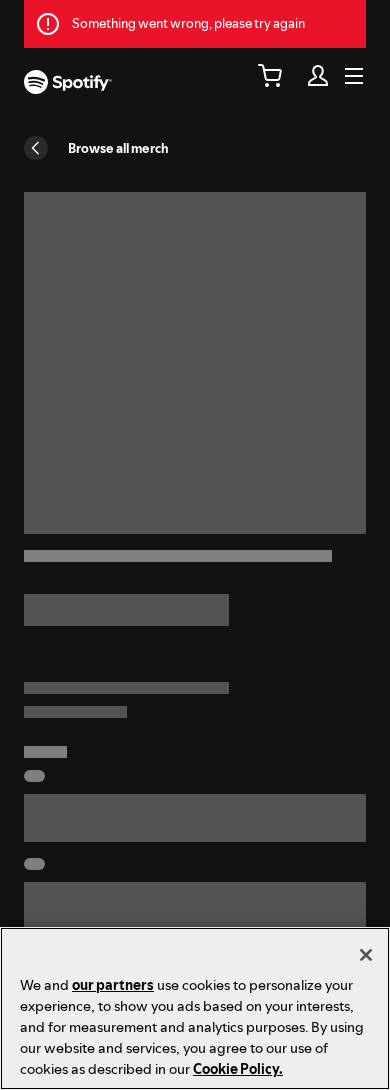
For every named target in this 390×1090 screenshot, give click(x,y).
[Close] (366, 955)
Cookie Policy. (238, 1069)
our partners (113, 985)
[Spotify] (68, 84)
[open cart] (270, 76)
